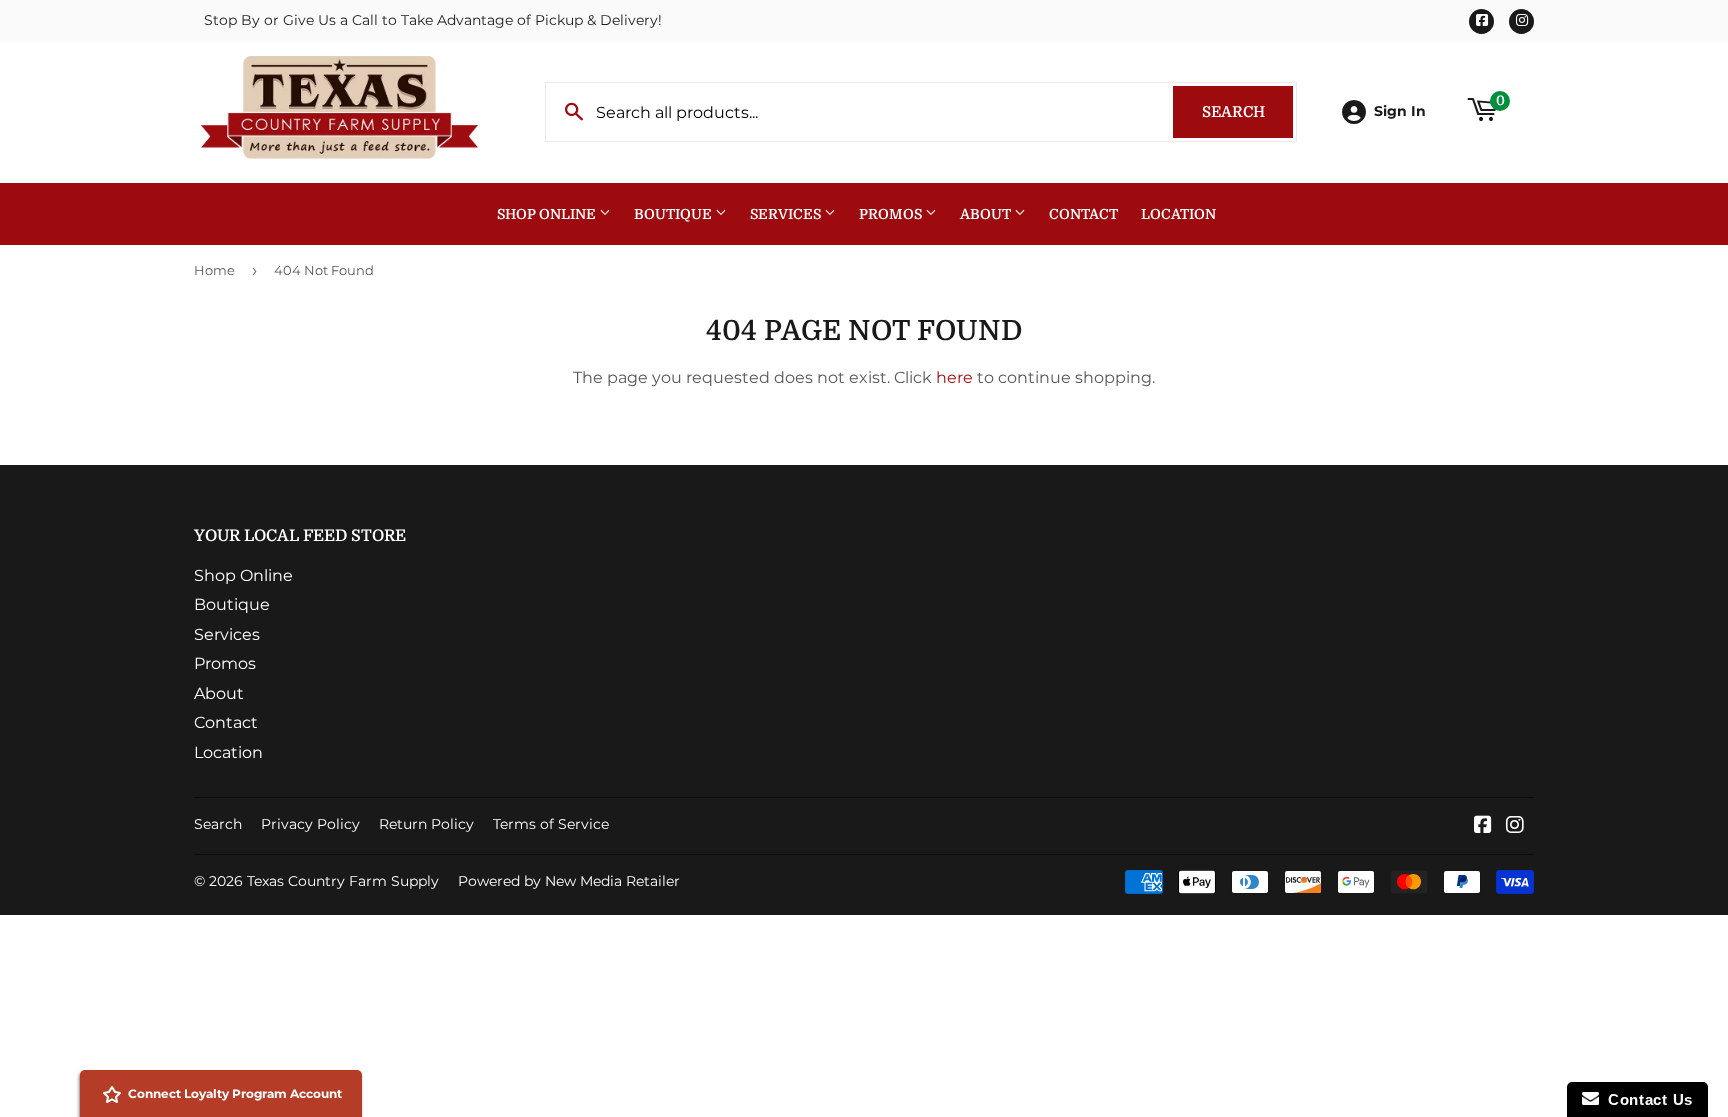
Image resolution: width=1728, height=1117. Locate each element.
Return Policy (426, 824)
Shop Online (548, 214)
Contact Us (1646, 1099)
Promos (892, 214)
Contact (1083, 214)
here (954, 377)
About (987, 214)
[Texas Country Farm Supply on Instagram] (1515, 826)
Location (1178, 214)
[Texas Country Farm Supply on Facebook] (1483, 826)
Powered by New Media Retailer (569, 881)
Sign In (1400, 111)
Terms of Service (551, 824)
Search (1247, 112)
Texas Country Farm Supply (343, 881)
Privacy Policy (310, 824)
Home (214, 270)
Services (787, 214)
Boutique (674, 214)
